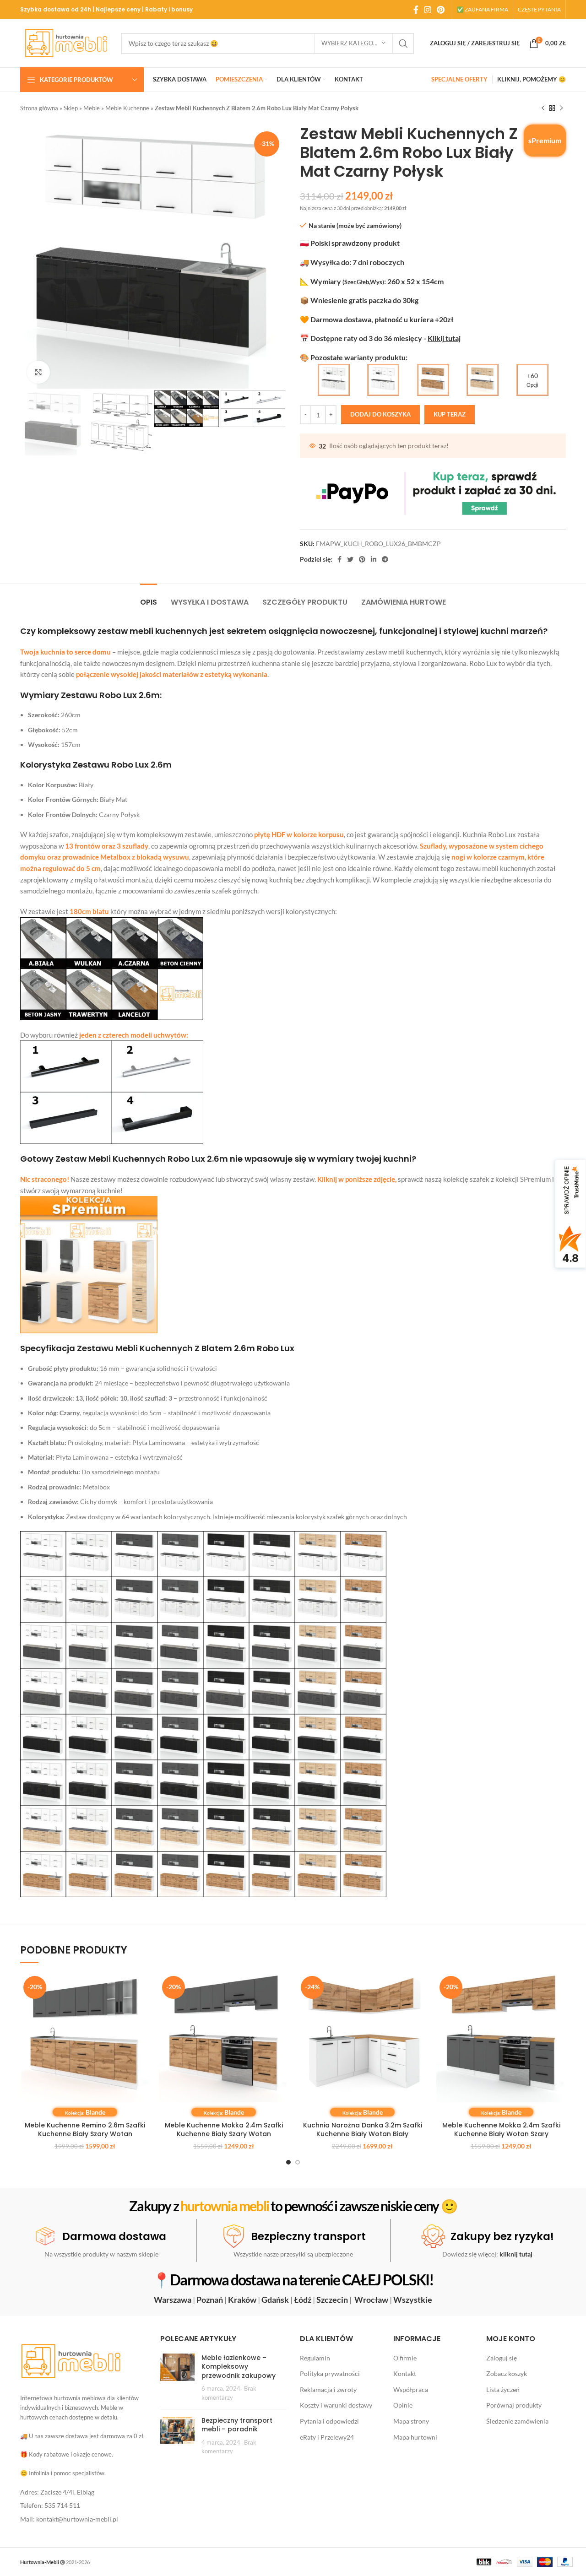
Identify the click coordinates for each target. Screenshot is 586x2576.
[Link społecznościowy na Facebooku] (416, 10)
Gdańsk (275, 2300)
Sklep (71, 108)
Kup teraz (450, 414)
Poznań (210, 2300)
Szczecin (332, 2300)
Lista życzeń (503, 2389)
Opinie (403, 2405)
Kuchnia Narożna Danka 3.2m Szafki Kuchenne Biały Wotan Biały (363, 2130)
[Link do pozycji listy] (83, 2492)
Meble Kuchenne (127, 108)
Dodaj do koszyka (380, 414)
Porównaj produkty (514, 2405)
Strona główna (39, 108)
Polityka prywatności (330, 2373)
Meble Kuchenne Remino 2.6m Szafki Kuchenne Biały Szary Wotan (85, 2130)
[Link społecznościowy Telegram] (385, 559)
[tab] (149, 598)
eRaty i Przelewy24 (327, 2437)
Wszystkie (413, 2300)
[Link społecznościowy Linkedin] (374, 559)
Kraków (242, 2300)
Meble (92, 108)
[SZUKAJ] (403, 43)
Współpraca (411, 2389)
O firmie (405, 2358)
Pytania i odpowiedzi (329, 2421)
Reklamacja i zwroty (328, 2389)
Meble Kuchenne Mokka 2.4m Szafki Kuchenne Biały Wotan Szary (501, 2130)
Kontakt (405, 2373)
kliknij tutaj (516, 2254)
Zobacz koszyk (507, 2373)
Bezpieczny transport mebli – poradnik (237, 2425)
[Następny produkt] (561, 108)
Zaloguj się (502, 2358)
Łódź (303, 2300)
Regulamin (315, 2358)
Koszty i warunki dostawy (336, 2405)
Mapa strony (411, 2421)
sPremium (545, 140)
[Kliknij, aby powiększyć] (38, 372)
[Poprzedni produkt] (543, 108)
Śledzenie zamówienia (517, 2421)
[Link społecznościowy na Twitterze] (350, 559)
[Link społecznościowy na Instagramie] (428, 10)
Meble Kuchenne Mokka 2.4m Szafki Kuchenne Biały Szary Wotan (224, 2130)
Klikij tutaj (444, 338)
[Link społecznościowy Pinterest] (441, 10)
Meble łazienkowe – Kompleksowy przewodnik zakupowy (239, 2367)
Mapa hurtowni (415, 2437)
